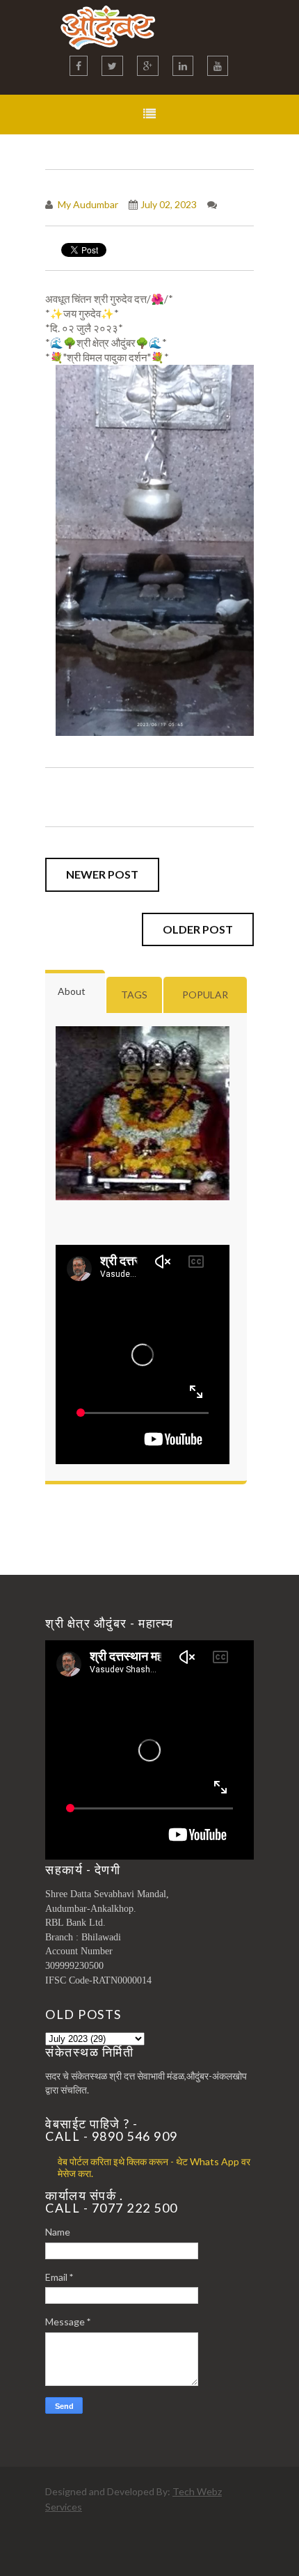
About (72, 991)
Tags (134, 995)
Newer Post (102, 874)
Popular (205, 995)
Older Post (198, 929)
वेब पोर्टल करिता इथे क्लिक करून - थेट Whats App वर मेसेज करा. (154, 2167)
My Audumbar (87, 204)
